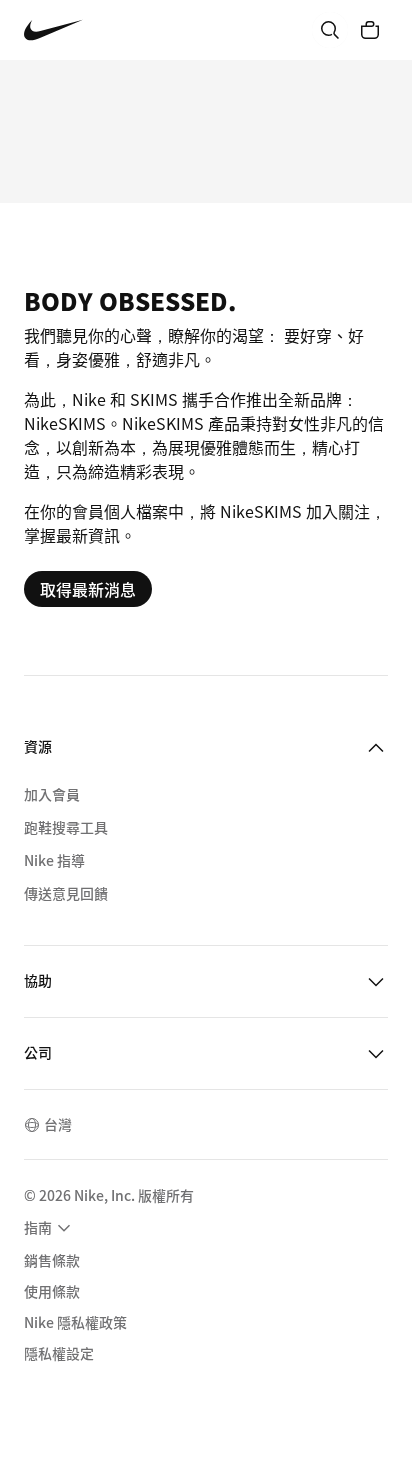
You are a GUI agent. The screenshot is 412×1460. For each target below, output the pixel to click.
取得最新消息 (88, 589)
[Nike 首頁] (53, 30)
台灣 (58, 1124)
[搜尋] (330, 30)
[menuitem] (50, 1228)
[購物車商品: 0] (370, 30)
